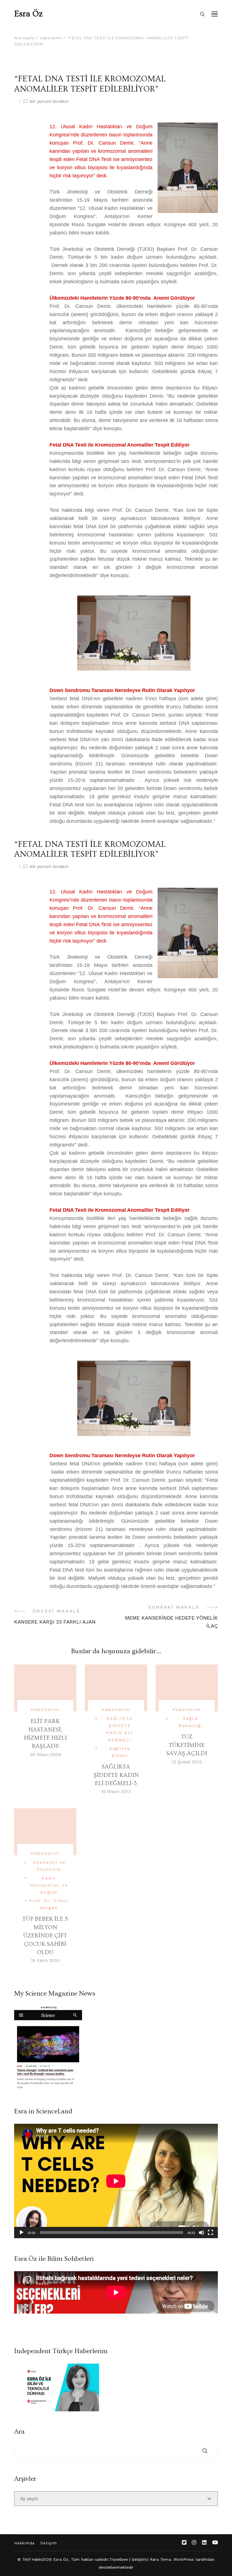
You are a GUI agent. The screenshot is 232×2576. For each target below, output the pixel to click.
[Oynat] (22, 2233)
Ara (19, 2432)
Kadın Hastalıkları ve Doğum (49, 1885)
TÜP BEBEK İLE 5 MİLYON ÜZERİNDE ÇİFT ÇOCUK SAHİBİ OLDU (45, 1936)
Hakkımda (24, 2543)
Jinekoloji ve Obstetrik (49, 1866)
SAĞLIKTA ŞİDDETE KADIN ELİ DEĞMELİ (120, 1729)
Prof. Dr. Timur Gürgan (49, 1904)
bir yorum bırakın (49, 102)
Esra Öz (28, 14)
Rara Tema (160, 2559)
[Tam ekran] (210, 2233)
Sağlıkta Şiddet (120, 1752)
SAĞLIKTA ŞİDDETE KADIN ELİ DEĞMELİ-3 (116, 1775)
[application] (116, 2181)
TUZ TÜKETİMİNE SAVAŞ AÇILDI (187, 1745)
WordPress (184, 2559)
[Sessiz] (201, 2233)
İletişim (49, 2543)
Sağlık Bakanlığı (190, 1722)
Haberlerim (45, 1709)
